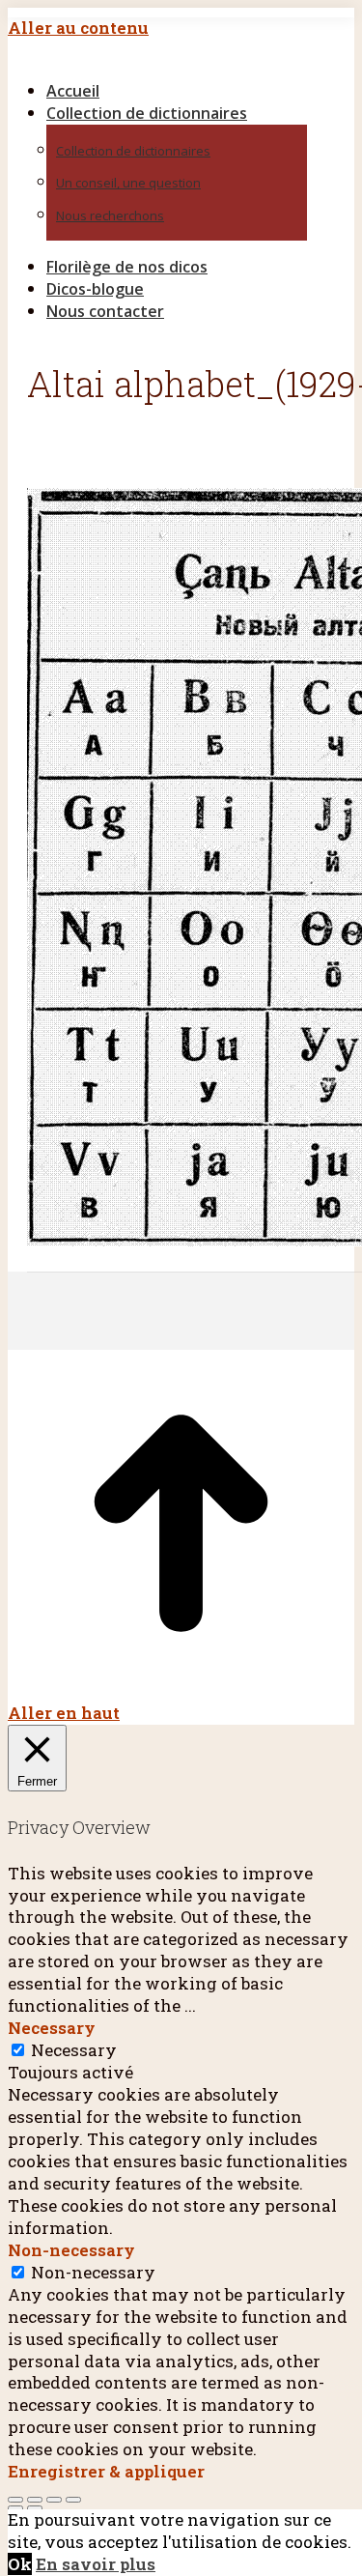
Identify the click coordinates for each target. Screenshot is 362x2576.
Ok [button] (20, 2564)
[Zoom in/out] (73, 2500)
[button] (172, 59)
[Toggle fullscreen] (54, 2500)
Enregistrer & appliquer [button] (106, 2471)
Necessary (74, 2050)
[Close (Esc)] (15, 2500)
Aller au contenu (78, 28)
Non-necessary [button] (71, 2250)
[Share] (35, 2500)
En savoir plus (96, 2564)
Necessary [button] (52, 2028)
